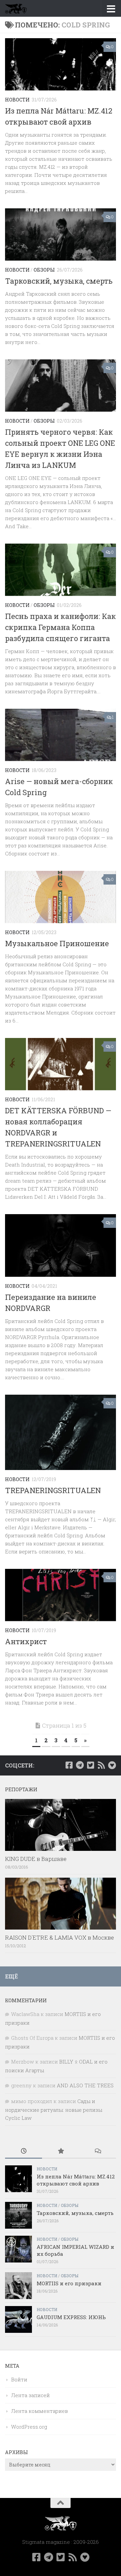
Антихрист (26, 1641)
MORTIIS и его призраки (69, 2283)
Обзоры (44, 270)
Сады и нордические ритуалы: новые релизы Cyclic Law (54, 2109)
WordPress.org (29, 2427)
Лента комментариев (39, 2411)
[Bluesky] (112, 1765)
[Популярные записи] (61, 2151)
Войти (19, 2379)
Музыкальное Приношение (57, 943)
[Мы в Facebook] (69, 1765)
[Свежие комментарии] (97, 2151)
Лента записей (30, 2395)
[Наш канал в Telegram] (80, 1765)
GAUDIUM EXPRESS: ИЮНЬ (71, 2317)
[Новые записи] (24, 2151)
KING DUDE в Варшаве (36, 1859)
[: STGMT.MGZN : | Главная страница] (19, 8)
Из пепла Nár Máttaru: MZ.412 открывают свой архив (76, 2180)
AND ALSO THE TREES (85, 2085)
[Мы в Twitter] (90, 1765)
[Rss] (101, 1765)
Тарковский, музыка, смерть (59, 281)
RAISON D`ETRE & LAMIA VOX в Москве (59, 1937)
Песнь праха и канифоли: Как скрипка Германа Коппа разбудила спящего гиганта (61, 627)
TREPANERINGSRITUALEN (53, 1490)
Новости (17, 100)
